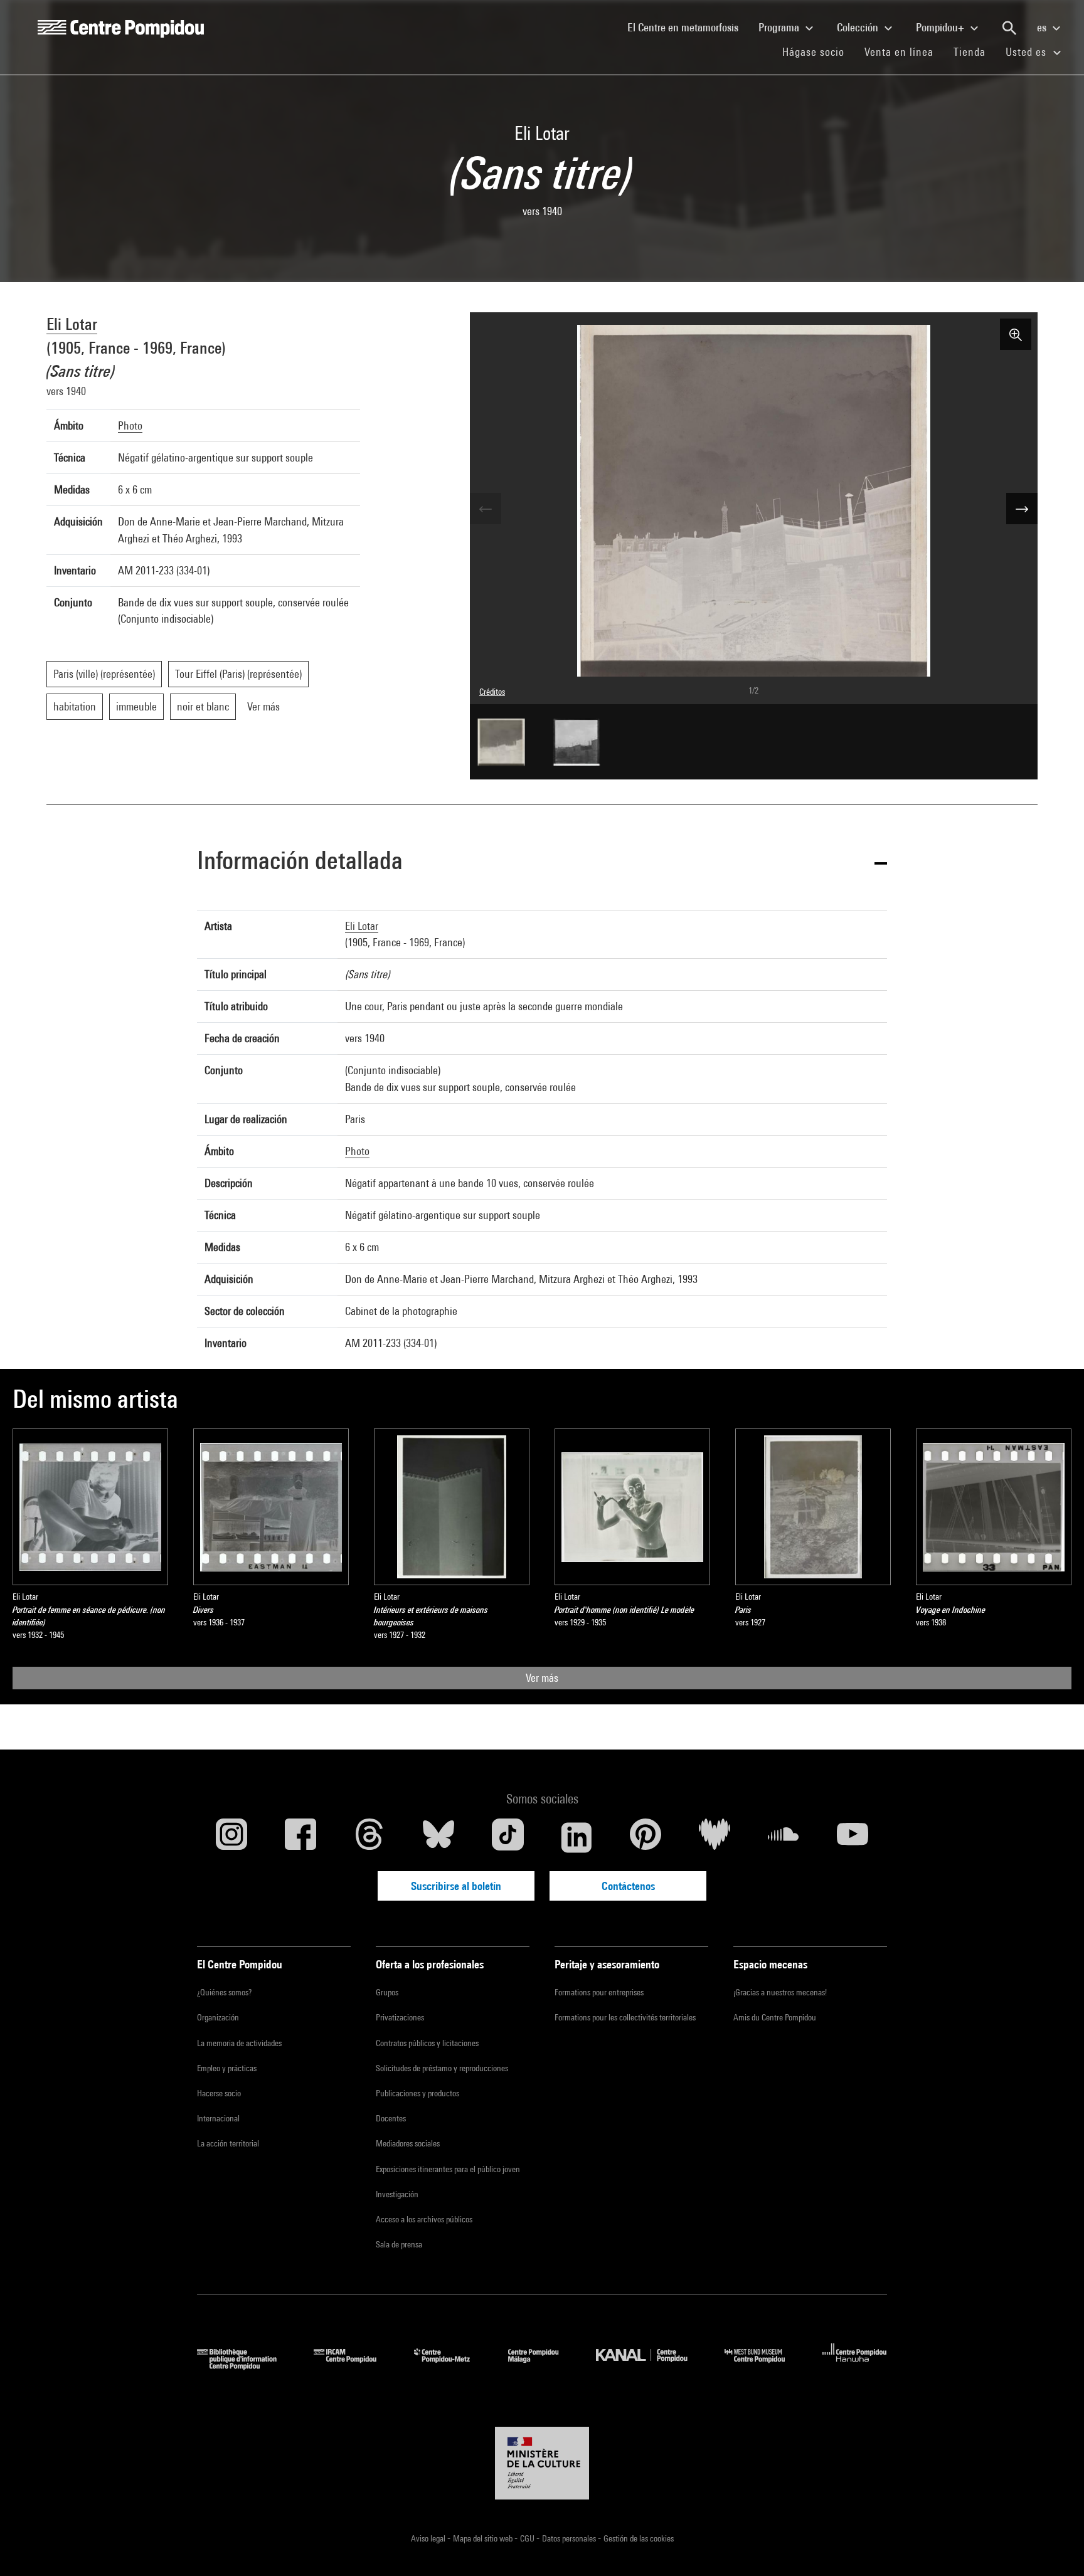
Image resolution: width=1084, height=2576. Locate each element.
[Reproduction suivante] (1022, 509)
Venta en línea (899, 52)
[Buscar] (1009, 28)
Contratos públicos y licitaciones (427, 2043)
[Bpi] (246, 2366)
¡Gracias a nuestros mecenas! (780, 1992)
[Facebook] (300, 1837)
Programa (780, 27)
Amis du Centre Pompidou (775, 2017)
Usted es (1028, 52)
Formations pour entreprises (599, 1992)
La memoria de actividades (239, 2043)
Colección (859, 27)
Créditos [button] (492, 692)
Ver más (542, 1678)
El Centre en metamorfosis (688, 27)
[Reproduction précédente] (486, 509)
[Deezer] (715, 1837)
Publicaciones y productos (417, 2093)
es (1043, 27)
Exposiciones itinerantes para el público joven (448, 2169)
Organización (218, 2017)
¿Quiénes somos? (224, 1992)
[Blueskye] (438, 1837)
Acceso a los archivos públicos (424, 2219)
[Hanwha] (855, 2366)
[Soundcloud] (784, 1837)
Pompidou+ (941, 27)
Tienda (975, 51)
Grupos (387, 1992)
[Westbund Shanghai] (764, 2366)
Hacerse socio (219, 2093)
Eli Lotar (72, 324)
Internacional (218, 2118)
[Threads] (369, 1837)
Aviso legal (429, 2538)
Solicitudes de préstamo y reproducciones (442, 2068)
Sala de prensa (399, 2244)
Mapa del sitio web (484, 2538)
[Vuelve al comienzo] (1055, 2547)
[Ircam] (354, 2366)
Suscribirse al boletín (456, 1886)
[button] (542, 863)
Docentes (391, 2118)
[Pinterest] (646, 1837)
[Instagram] (231, 1837)
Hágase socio (818, 51)
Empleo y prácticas (227, 2068)
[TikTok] (507, 1837)
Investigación (397, 2194)
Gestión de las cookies (639, 2538)
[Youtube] (853, 1837)
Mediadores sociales (408, 2143)
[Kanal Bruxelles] (651, 2366)
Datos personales (570, 2538)
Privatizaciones (400, 2017)
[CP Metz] (451, 2366)
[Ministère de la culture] (542, 2463)
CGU (528, 2538)
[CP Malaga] (543, 2366)
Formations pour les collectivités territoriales (625, 2017)
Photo (130, 425)
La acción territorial (228, 2143)
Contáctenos (628, 1886)
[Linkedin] (577, 1837)
